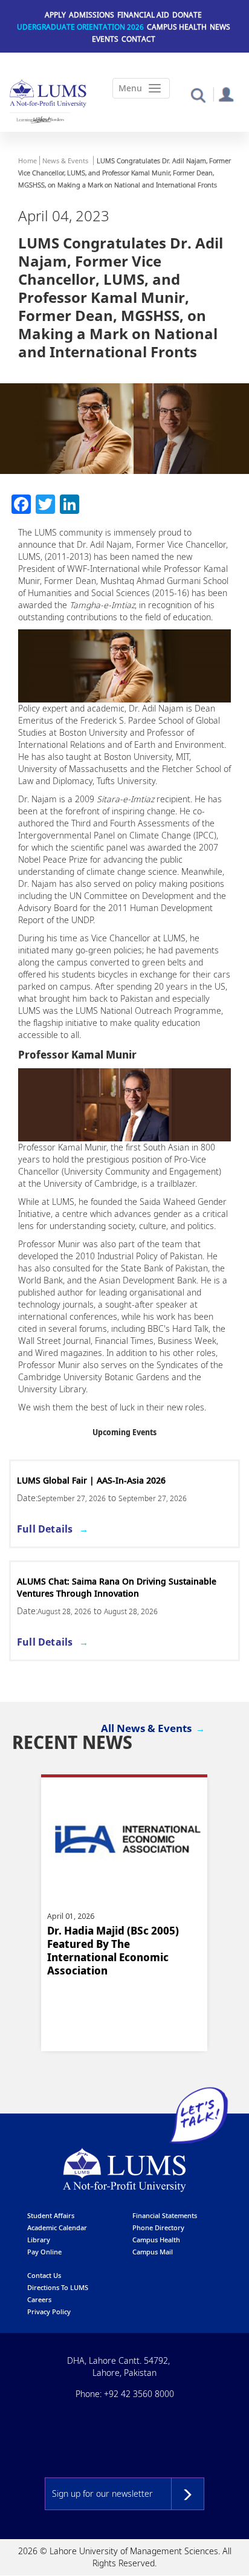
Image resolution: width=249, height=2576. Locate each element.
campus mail (153, 2252)
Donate (187, 15)
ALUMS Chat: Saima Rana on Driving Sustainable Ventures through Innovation (117, 1587)
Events (105, 39)
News (220, 27)
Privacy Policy (49, 2312)
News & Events (65, 161)
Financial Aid (143, 15)
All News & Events (146, 1728)
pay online (44, 2252)
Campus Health (177, 27)
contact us (44, 2275)
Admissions (92, 15)
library (39, 2240)
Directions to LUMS (58, 2287)
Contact (138, 39)
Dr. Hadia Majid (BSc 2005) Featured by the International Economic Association (113, 1951)
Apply (55, 15)
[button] (198, 95)
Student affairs (51, 2215)
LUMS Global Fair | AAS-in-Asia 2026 (91, 1480)
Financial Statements (165, 2215)
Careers (39, 2299)
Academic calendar (57, 2227)
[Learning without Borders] (40, 120)
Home (27, 161)
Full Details (45, 1529)
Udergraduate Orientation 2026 (80, 27)
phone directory (158, 2227)
